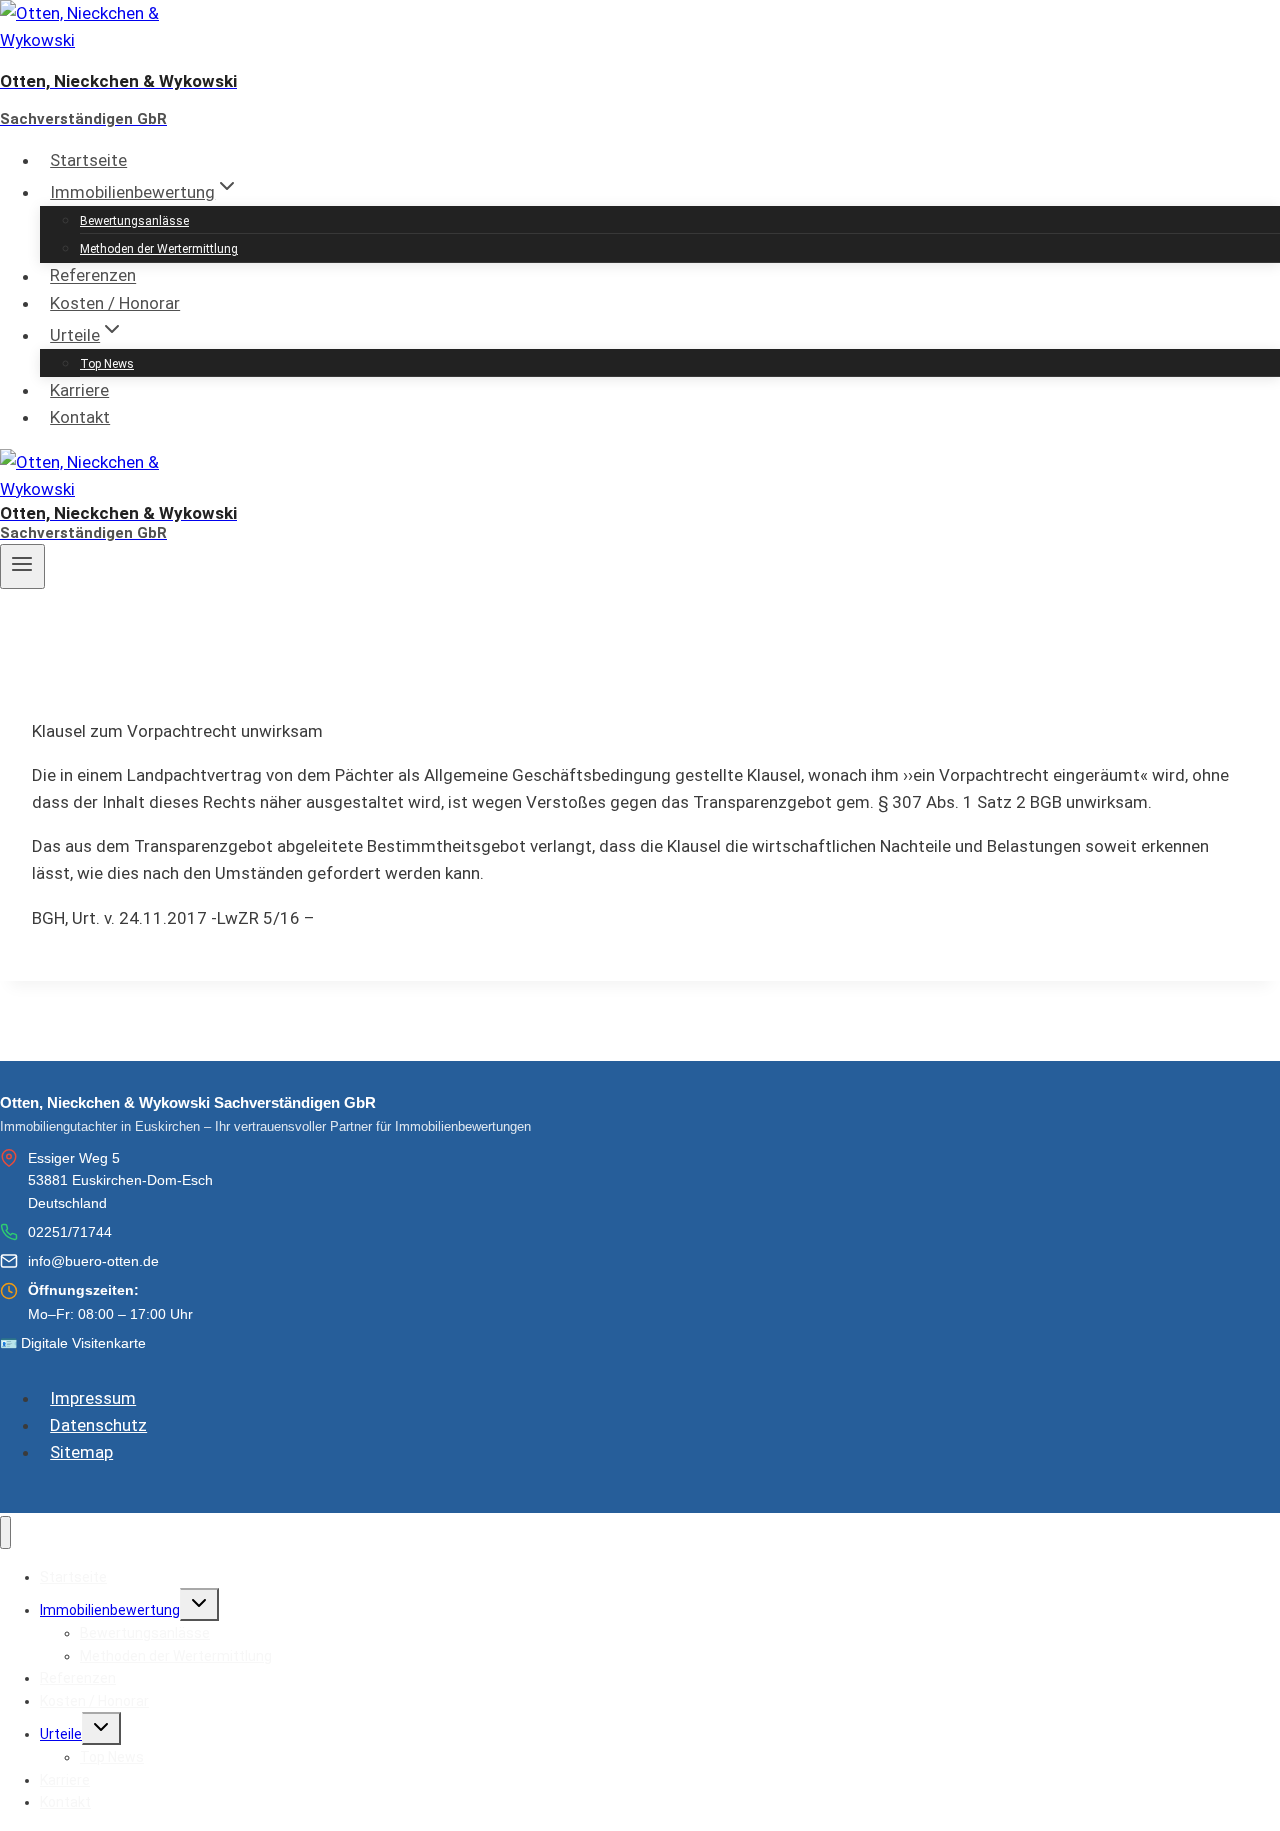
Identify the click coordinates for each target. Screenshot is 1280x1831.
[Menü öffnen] (22, 566)
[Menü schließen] (5, 1532)
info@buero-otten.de (93, 1261)
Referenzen (93, 276)
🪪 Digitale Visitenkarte (73, 1343)
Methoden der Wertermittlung (159, 249)
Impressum (93, 1398)
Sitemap (81, 1452)
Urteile (61, 1734)
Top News (107, 364)
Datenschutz (98, 1425)
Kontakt (80, 417)
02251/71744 (70, 1232)
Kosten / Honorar (115, 303)
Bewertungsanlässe (134, 221)
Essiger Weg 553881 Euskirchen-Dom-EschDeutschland (120, 1180)
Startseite (88, 160)
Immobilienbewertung (110, 1610)
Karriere (79, 390)
